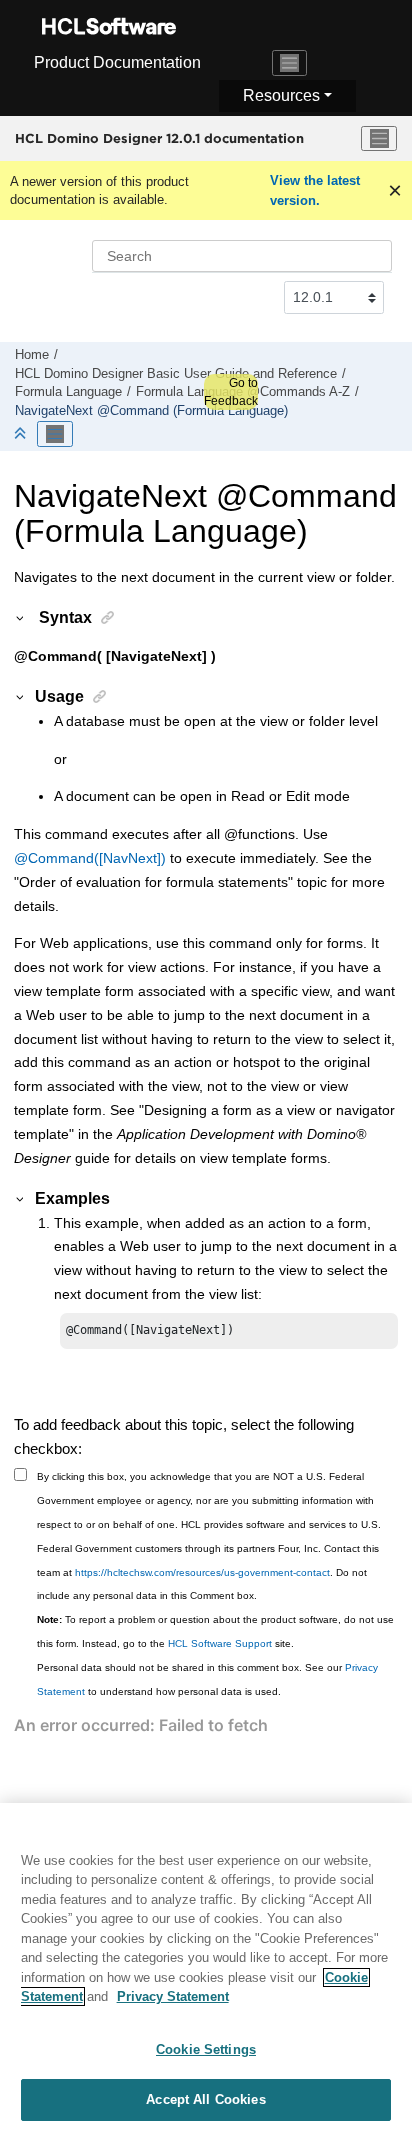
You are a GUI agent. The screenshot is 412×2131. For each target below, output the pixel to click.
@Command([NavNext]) (90, 858)
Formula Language (68, 392)
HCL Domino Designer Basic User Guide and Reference (176, 374)
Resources (281, 95)
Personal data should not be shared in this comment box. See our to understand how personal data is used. (207, 1679)
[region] (206, 1967)
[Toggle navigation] (290, 63)
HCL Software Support (220, 1643)
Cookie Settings (206, 2049)
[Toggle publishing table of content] (55, 434)
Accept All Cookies (205, 2099)
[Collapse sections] (22, 434)
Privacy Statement (173, 1996)
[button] (21, 617)
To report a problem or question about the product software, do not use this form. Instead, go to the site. (215, 1631)
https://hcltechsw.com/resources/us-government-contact (202, 1572)
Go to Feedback (231, 392)
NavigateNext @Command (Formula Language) (151, 411)
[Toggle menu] (379, 139)
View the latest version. (315, 190)
